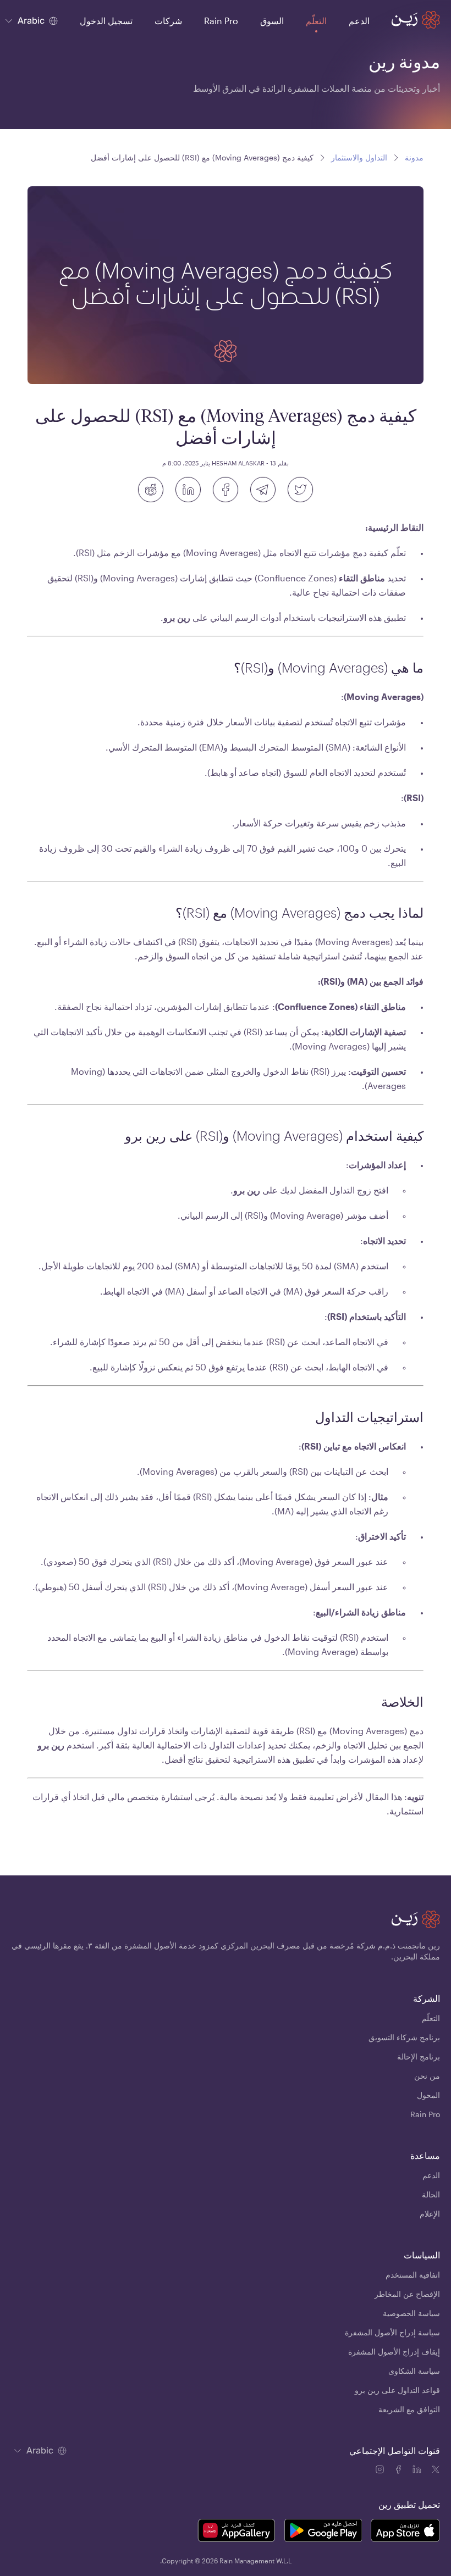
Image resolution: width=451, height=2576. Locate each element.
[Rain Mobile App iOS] (405, 2532)
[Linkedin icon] (418, 2471)
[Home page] (416, 20)
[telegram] (263, 490)
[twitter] (300, 490)
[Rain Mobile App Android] (323, 2532)
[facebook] (226, 490)
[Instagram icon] (381, 2471)
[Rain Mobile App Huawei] (236, 2532)
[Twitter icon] (436, 2471)
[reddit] (151, 490)
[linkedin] (188, 490)
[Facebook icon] (399, 2471)
